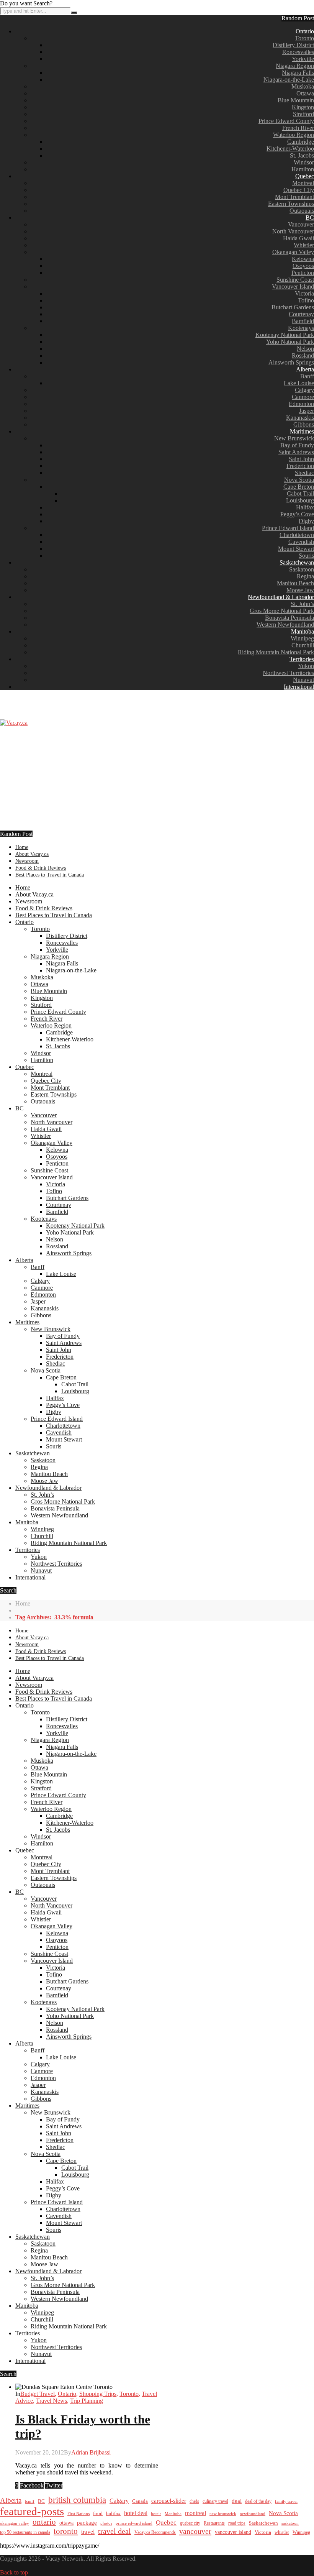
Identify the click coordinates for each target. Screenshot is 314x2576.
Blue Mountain (296, 100)
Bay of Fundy (297, 445)
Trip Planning (87, 2401)
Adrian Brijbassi (91, 2452)
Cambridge (301, 142)
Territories (302, 659)
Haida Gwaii (298, 238)
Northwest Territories (288, 673)
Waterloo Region (294, 135)
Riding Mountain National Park (276, 652)
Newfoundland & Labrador (281, 597)
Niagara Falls (298, 73)
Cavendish (301, 542)
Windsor (304, 162)
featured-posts (32, 2511)
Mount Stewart (296, 549)
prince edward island (134, 2523)
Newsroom (27, 861)
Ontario (305, 31)
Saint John (301, 459)
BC (310, 218)
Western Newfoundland (285, 625)
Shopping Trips (98, 2394)
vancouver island (233, 2532)
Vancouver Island (293, 286)
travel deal (114, 2531)
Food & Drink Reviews (41, 868)
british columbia (77, 2500)
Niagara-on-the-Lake (289, 80)
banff (30, 2501)
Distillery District (293, 45)
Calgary (304, 390)
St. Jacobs (302, 155)
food (98, 2513)
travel (88, 2532)
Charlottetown (297, 535)
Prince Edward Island (288, 528)
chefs (194, 2501)
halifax (113, 2514)
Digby (306, 521)
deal (237, 2501)
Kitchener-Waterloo (290, 149)
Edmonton (301, 404)
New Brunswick (294, 438)
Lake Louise (299, 383)
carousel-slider (169, 2501)
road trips (237, 2523)
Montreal (303, 183)
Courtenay (301, 314)
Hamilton (303, 169)
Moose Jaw (300, 590)
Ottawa (305, 93)
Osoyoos (303, 266)
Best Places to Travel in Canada (50, 875)
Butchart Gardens (293, 307)
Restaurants (214, 2523)
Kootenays (301, 328)
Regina (305, 576)
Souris (306, 556)
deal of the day (258, 2501)
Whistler (304, 245)
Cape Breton (299, 487)
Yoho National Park (290, 342)
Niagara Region (295, 66)
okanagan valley (15, 2523)
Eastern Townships (291, 204)
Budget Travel (38, 2394)
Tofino (306, 300)
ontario (44, 2522)
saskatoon (290, 2523)
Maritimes (302, 431)
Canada (140, 2501)
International (299, 687)
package (87, 2523)
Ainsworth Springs (291, 362)
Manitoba (303, 631)
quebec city (190, 2523)
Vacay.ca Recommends (155, 2532)
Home (22, 847)
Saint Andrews (296, 452)
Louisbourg (300, 500)
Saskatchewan (297, 562)
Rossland (303, 355)
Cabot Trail (300, 493)
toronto (66, 2531)
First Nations (78, 2514)
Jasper (307, 411)
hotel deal (136, 2513)
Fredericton (300, 466)
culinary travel (215, 2501)
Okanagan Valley (293, 252)
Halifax (305, 507)
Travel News (52, 2401)
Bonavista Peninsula (289, 618)
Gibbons (304, 424)
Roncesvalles (298, 52)
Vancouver (301, 224)
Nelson (305, 349)
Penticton (303, 273)
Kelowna (303, 259)
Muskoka (303, 86)
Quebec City (299, 190)
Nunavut (303, 680)
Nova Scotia (299, 480)
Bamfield (303, 321)
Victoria (304, 293)
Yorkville (303, 59)
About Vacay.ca (32, 854)
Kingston (303, 107)
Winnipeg (302, 638)
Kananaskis (300, 418)
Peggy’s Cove (297, 514)
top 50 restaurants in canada (25, 2532)
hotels (156, 2514)
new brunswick (223, 2514)
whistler (282, 2532)
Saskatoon (302, 569)
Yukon (306, 666)
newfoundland (253, 2514)
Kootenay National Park (285, 335)
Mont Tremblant (294, 197)
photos (106, 2523)
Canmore (303, 397)
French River (298, 128)
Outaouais (302, 211)
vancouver (195, 2531)
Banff (307, 376)
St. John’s (302, 604)
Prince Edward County (286, 121)
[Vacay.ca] (14, 723)
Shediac (304, 473)
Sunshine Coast (295, 280)
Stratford (303, 114)
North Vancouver (293, 231)
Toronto (304, 38)
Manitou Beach (295, 583)
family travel (286, 2501)
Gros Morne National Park (282, 611)
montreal (195, 2513)
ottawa (66, 2523)
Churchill (303, 645)
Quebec (305, 176)
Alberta (305, 369)
